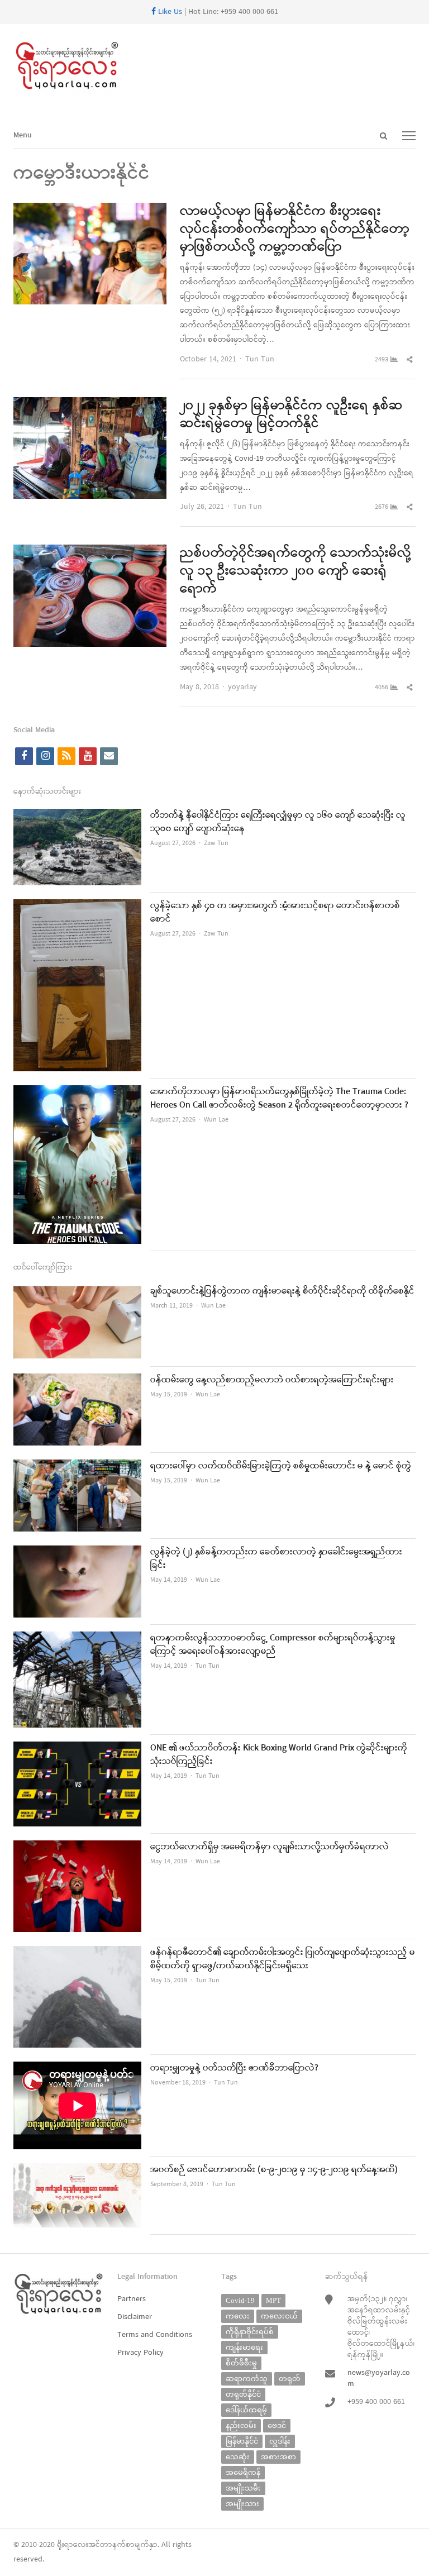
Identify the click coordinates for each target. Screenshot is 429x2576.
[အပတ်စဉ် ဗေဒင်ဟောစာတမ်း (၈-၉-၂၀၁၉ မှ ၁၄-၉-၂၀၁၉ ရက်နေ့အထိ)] (77, 2170)
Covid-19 (240, 2300)
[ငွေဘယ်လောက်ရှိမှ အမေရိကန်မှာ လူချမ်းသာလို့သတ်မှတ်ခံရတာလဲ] (77, 1847)
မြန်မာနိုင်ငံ (242, 2441)
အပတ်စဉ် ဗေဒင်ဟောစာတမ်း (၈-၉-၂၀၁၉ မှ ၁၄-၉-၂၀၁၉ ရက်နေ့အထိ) (274, 2170)
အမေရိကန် (243, 2472)
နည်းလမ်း (241, 2425)
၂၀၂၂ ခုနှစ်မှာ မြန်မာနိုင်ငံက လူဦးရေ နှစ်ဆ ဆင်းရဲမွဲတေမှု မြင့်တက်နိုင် (291, 415)
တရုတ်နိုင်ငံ (243, 2394)
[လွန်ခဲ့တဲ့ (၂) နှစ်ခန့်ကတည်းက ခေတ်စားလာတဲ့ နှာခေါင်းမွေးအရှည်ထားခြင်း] (77, 1552)
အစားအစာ (278, 2457)
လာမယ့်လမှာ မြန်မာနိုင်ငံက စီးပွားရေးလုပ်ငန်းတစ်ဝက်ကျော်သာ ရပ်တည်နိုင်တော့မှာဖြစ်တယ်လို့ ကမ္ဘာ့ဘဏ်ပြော (295, 230)
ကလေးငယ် (279, 2316)
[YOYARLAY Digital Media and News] (214, 66)
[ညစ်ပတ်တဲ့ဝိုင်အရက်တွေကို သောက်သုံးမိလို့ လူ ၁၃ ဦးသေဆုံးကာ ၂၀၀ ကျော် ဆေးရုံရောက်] (90, 552)
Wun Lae (216, 1120)
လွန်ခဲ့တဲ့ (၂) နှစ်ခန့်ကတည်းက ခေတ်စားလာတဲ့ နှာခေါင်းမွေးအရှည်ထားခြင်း (276, 1559)
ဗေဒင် (277, 2425)
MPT (273, 2300)
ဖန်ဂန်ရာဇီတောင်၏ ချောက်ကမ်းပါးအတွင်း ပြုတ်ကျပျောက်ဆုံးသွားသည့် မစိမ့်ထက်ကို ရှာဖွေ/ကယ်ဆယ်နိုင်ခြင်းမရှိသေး (283, 1959)
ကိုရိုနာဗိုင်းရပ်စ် (250, 2332)
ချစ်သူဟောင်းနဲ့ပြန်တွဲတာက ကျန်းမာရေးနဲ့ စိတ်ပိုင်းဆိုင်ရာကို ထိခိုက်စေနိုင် (282, 1291)
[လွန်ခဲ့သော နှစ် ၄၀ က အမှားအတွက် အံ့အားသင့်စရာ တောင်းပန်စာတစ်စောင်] (77, 906)
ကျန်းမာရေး (244, 2347)
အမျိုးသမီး (243, 2488)
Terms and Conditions (155, 2335)
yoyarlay (242, 687)
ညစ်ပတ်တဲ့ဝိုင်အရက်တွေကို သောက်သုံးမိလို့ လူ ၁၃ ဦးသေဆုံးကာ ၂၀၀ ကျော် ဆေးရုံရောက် (295, 571)
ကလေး (238, 2316)
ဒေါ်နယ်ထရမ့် (246, 2410)
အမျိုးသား (242, 2504)
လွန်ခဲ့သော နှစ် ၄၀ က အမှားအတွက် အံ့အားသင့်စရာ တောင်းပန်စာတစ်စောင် (275, 913)
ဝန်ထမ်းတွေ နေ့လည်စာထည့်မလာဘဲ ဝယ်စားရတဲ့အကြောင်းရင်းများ (272, 1380)
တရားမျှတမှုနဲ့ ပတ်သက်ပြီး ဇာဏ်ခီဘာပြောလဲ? (234, 2068)
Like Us (169, 12)
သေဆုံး (238, 2457)
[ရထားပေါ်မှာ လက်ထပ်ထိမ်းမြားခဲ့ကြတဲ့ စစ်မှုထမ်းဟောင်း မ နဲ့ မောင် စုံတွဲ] (77, 1466)
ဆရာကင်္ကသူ (247, 2379)
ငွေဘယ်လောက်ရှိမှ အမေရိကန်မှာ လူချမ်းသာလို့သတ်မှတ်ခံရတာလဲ (270, 1847)
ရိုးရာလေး (73, 2545)
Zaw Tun (216, 843)
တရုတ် (290, 2379)
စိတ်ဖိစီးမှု (241, 2363)
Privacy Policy (140, 2353)
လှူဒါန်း (280, 2441)
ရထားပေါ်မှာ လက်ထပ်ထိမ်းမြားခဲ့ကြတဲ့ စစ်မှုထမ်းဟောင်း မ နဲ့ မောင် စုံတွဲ (281, 1466)
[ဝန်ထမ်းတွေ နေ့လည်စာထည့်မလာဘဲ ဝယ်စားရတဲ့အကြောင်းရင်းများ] (77, 1380)
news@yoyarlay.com (379, 2379)
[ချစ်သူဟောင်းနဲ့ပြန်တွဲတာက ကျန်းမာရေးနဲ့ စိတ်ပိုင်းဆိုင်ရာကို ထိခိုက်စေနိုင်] (77, 1292)
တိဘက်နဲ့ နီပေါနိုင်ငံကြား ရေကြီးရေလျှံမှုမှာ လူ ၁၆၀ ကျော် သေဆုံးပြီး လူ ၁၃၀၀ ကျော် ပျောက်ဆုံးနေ (278, 822)
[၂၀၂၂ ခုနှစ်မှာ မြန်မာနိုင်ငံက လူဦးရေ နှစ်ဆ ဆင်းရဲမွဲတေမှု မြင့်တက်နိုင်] (90, 404)
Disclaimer (135, 2317)
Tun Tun (260, 359)
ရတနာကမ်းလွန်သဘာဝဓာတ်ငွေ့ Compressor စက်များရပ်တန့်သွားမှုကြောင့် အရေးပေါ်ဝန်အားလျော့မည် (273, 1645)
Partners (132, 2299)
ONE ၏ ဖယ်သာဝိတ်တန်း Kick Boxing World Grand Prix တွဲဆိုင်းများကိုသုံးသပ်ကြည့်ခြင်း (279, 1755)
